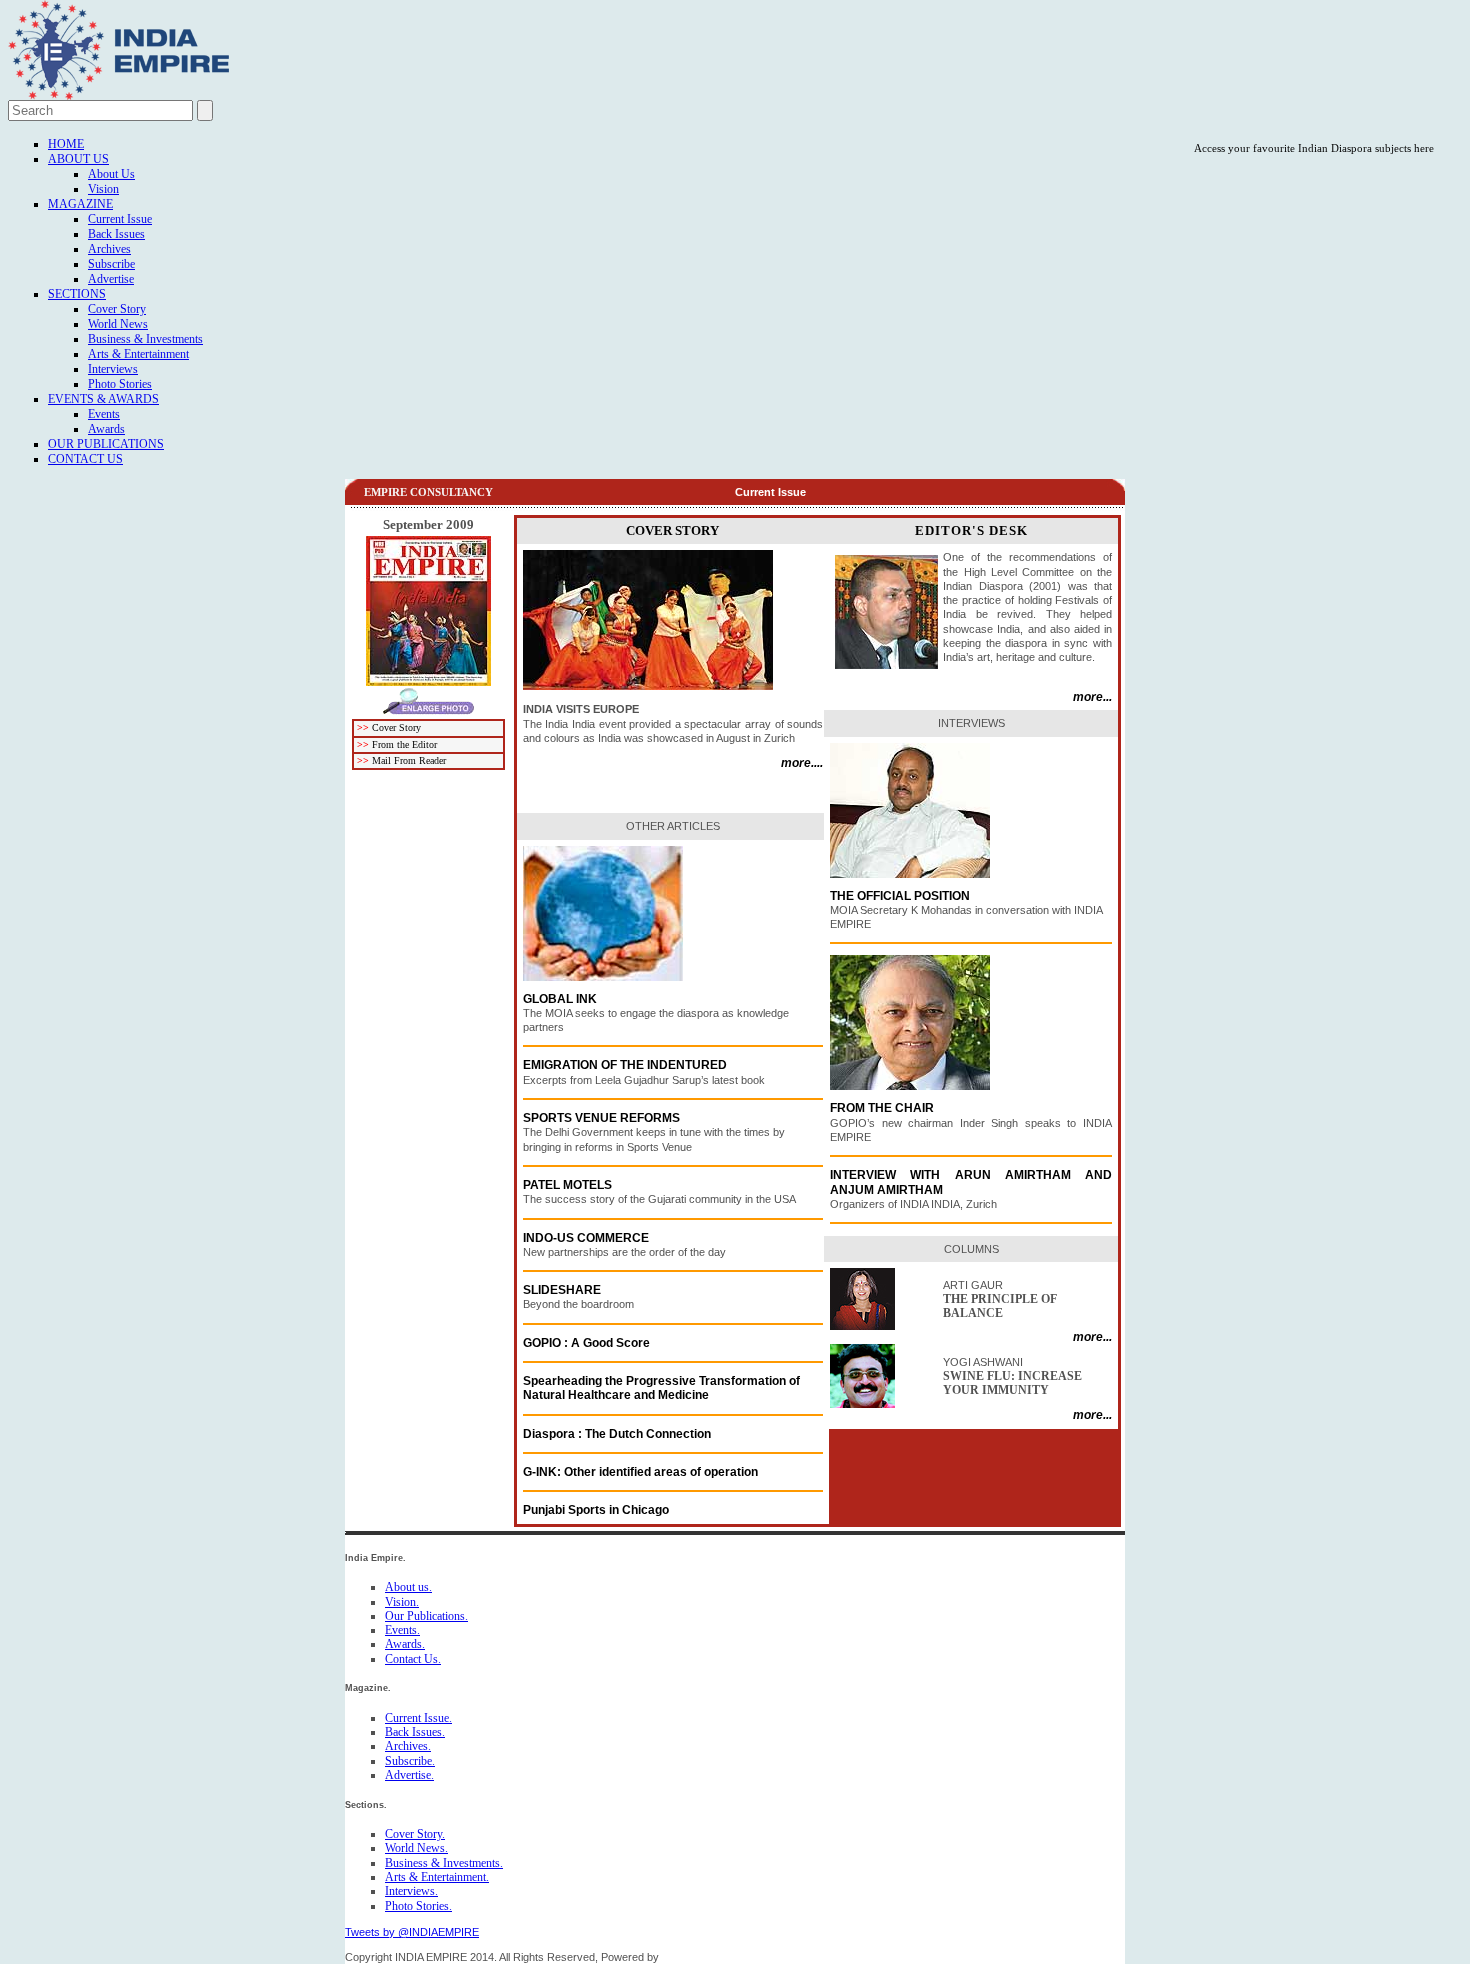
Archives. (408, 1746)
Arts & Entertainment (138, 354)
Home (66, 144)
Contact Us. (413, 1659)
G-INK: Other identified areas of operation (640, 1472)
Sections (77, 294)
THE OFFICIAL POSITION (900, 896)
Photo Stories (120, 384)
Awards (106, 429)
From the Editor (404, 744)
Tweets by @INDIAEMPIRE (412, 1932)
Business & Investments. (444, 1863)
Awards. (405, 1644)
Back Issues (116, 234)
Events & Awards (103, 399)
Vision (103, 189)
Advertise (111, 279)
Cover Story (117, 309)
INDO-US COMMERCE (586, 1238)
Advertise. (409, 1775)
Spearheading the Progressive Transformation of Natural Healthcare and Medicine (661, 1388)
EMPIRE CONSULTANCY (428, 492)
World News (118, 324)
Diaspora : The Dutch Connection (617, 1434)
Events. (402, 1630)
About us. (408, 1587)
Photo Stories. (418, 1906)
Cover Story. (415, 1834)
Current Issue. (418, 1718)
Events (104, 414)
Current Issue (120, 219)
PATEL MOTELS (567, 1185)
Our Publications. (426, 1616)
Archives (109, 249)
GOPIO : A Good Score (586, 1343)
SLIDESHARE (562, 1290)
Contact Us (85, 459)
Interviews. (411, 1891)
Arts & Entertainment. (437, 1877)
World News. (416, 1848)
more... (1092, 697)
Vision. (402, 1602)
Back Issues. (415, 1732)
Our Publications (106, 444)
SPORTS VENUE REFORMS (601, 1118)
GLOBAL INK (561, 999)
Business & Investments (145, 339)
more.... (802, 763)
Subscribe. (410, 1761)
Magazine (80, 204)
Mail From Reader (409, 760)
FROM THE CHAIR (882, 1108)
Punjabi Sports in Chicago (596, 1510)
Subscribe (111, 264)
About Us (78, 159)
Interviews (113, 369)
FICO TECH (692, 1957)
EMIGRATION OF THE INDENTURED (625, 1065)
